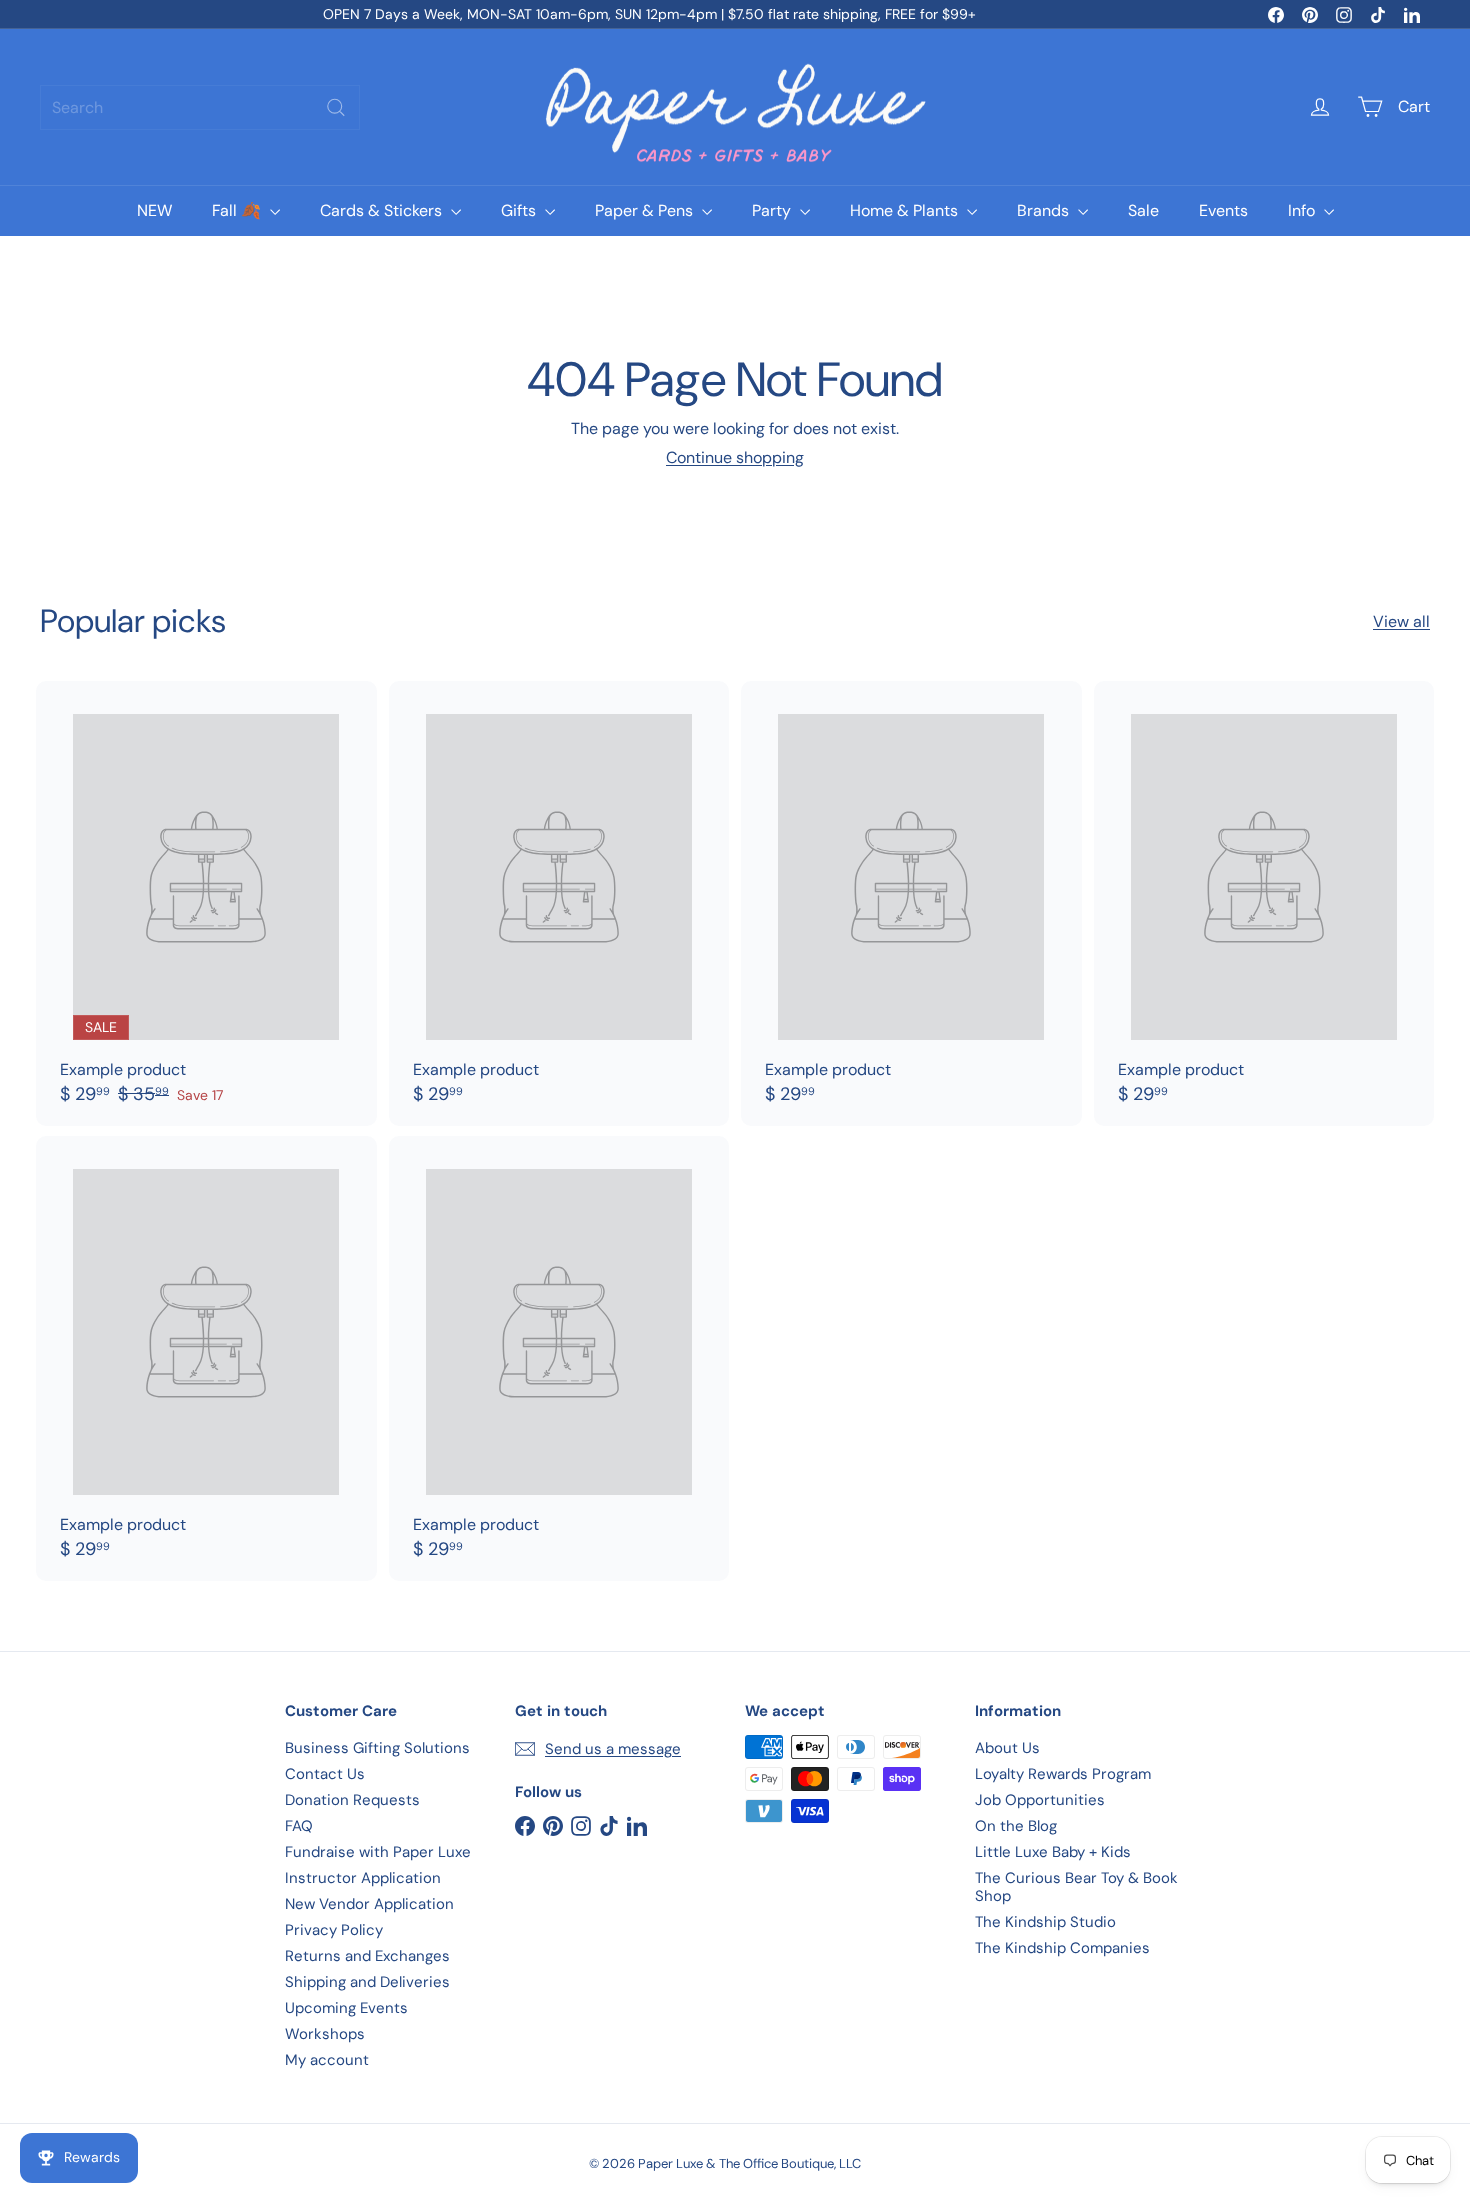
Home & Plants (906, 210)
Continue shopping (735, 457)
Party (773, 210)
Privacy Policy (334, 1930)
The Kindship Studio (1045, 1922)
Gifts (520, 210)
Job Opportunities (1040, 1800)
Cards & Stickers (383, 210)
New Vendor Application (369, 1904)
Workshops (325, 2034)
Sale (1143, 210)
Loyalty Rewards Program (1063, 1774)
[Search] (336, 107)
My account (327, 2060)
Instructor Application (363, 1878)
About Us (1007, 1748)
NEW (154, 210)
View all (1401, 621)
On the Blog (1016, 1826)
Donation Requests (352, 1800)
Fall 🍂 (238, 210)
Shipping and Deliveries (367, 1982)
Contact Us (325, 1774)
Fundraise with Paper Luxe (378, 1852)
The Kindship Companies (1062, 1948)
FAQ (299, 1826)
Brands (1045, 210)
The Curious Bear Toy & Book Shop (1076, 1887)
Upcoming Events (346, 2008)
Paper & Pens (646, 210)
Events (1223, 210)
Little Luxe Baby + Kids (1053, 1852)
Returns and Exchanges (367, 1956)
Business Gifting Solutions (377, 1748)
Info (1303, 210)
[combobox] (200, 107)
